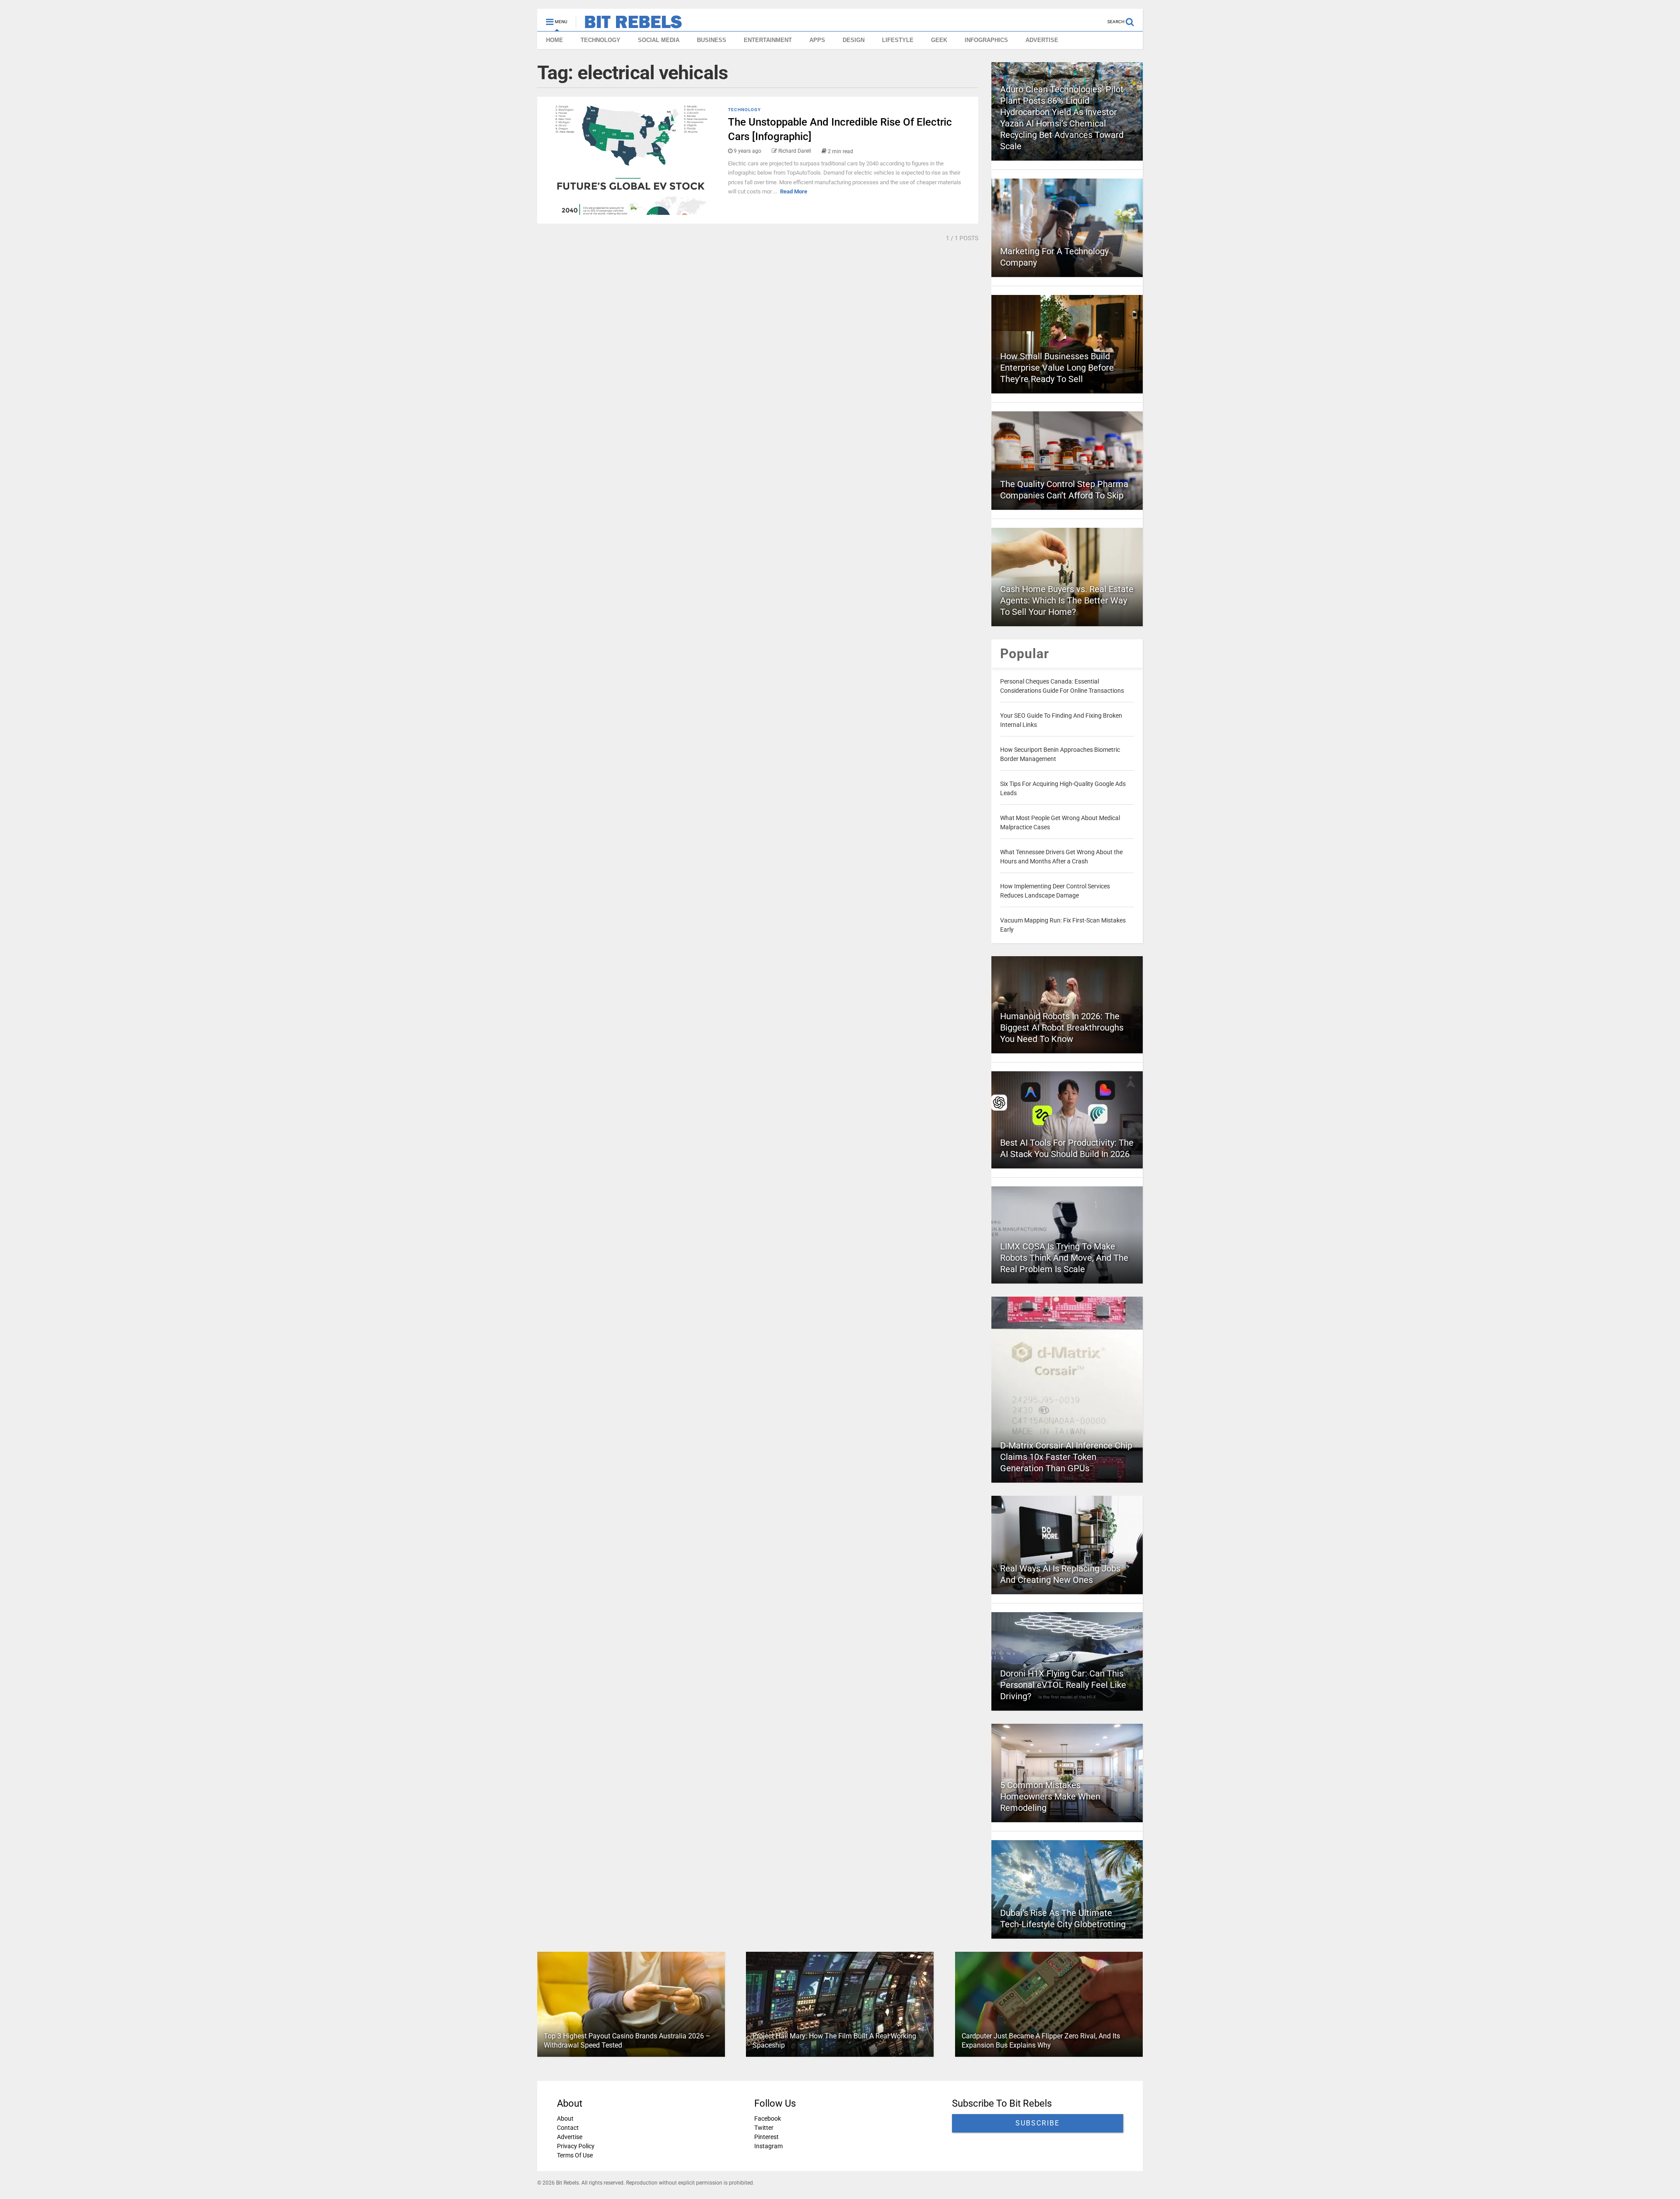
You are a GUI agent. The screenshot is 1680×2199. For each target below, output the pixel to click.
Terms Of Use (575, 2155)
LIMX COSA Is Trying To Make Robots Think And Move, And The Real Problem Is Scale (1064, 1258)
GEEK (939, 40)
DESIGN (854, 40)
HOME (555, 40)
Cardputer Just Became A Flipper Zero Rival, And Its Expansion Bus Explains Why (1041, 2041)
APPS (817, 40)
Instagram (768, 2146)
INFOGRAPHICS (986, 40)
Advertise (570, 2137)
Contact (568, 2128)
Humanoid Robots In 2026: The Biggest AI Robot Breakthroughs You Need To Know (1062, 1028)
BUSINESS (712, 40)
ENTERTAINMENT (768, 40)
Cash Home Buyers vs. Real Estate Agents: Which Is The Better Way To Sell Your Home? (1067, 600)
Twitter (764, 2128)
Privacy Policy (576, 2146)
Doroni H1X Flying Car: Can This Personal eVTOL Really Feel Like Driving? (1063, 1685)
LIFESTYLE (898, 40)
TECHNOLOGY (600, 40)
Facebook (768, 2118)
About (565, 2118)
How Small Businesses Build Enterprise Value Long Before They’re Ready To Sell (1057, 368)
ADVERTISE (1042, 40)
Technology (744, 110)
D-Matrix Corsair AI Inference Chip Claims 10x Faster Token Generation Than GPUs (1066, 1457)
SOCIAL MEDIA (659, 40)
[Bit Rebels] (629, 25)
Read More (794, 191)
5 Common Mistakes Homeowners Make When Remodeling (1050, 1796)
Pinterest (766, 2137)
